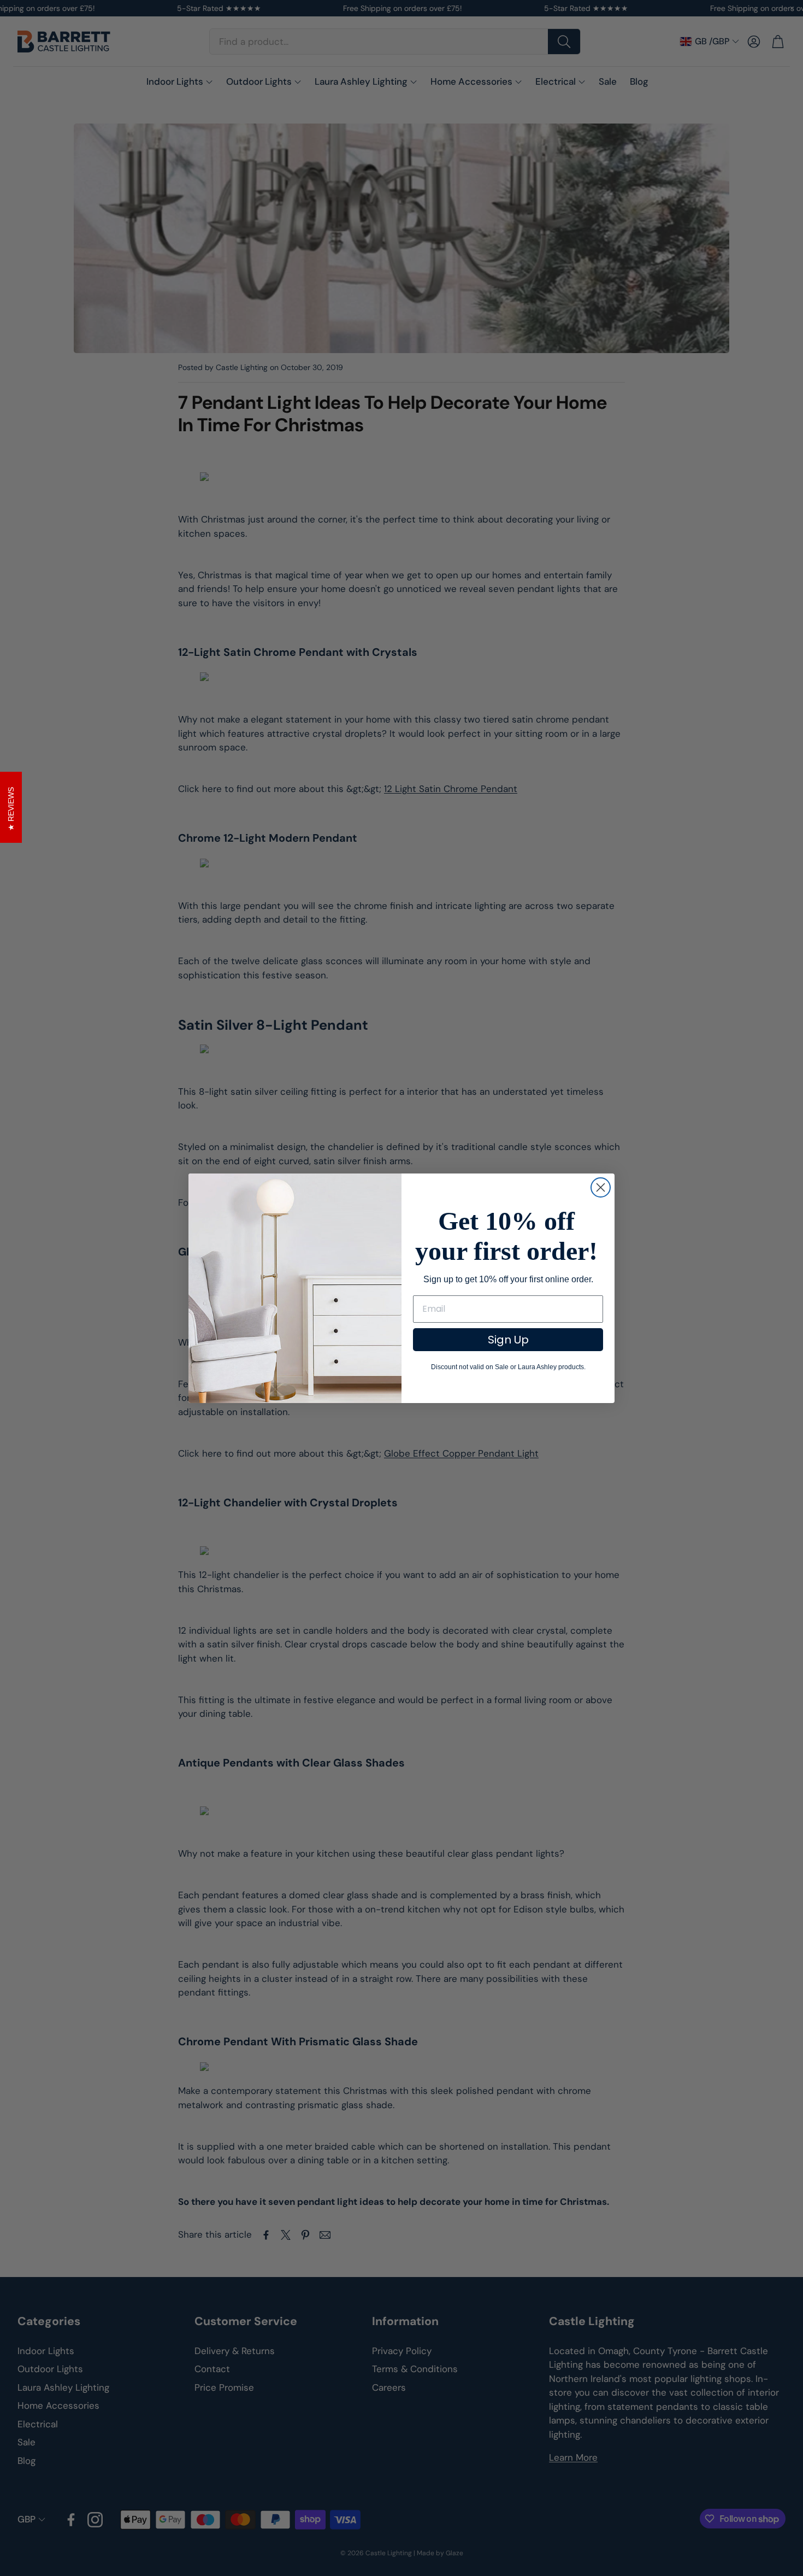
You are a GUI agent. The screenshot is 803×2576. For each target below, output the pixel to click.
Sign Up (508, 1340)
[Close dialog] (601, 1187)
